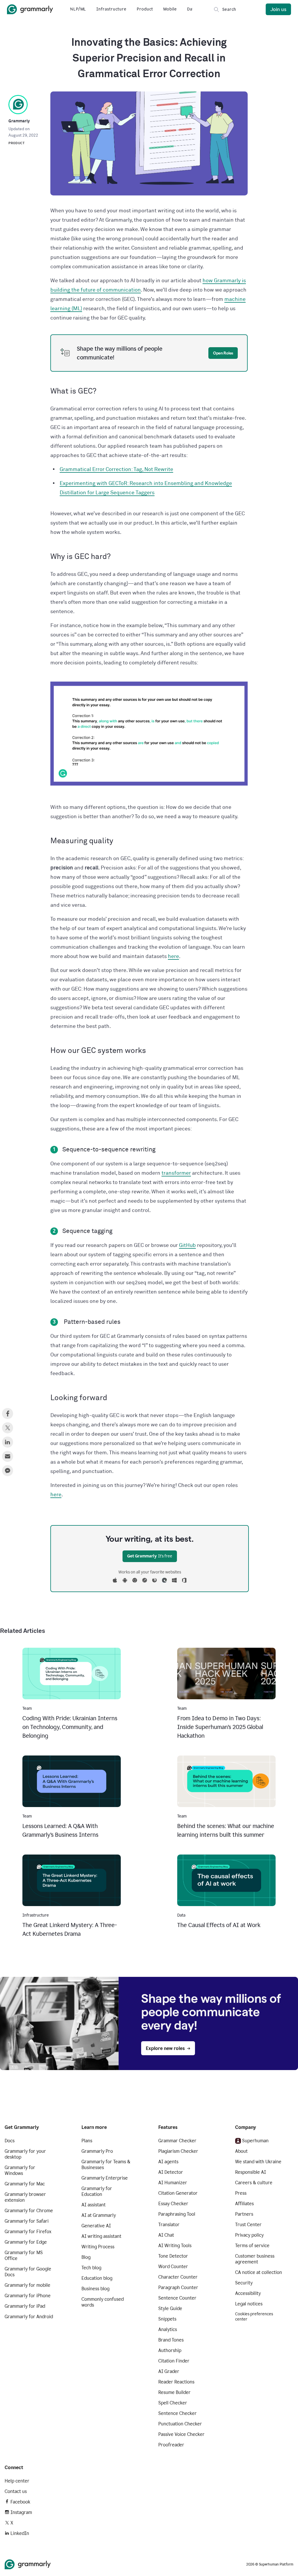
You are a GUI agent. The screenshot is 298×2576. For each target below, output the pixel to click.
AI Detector (171, 2172)
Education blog (97, 2278)
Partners (244, 2214)
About (241, 2151)
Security (244, 2283)
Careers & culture (254, 2183)
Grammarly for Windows (20, 2170)
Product (145, 9)
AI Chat (166, 2235)
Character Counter (178, 2277)
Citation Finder (174, 2361)
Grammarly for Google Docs (28, 2272)
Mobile (170, 9)
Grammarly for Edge (26, 2242)
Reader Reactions (176, 2382)
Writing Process (98, 2247)
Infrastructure (111, 9)
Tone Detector (173, 2256)
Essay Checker (173, 2204)
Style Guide (170, 2308)
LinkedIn (20, 2533)
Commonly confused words (103, 2302)
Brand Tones (171, 2340)
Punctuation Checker (180, 2424)
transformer (176, 1173)
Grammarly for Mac (25, 2184)
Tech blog (91, 2268)
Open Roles (223, 353)
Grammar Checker (177, 2141)
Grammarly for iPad (25, 2306)
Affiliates (244, 2204)
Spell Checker (173, 2403)
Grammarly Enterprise (105, 2178)
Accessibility (248, 2293)
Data (192, 9)
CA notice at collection (259, 2272)
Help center (17, 2481)
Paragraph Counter (178, 2287)
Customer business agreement (255, 2259)
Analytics (168, 2329)
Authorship (170, 2350)
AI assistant (94, 2205)
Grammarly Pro (97, 2151)
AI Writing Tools (175, 2246)
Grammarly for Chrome (29, 2211)
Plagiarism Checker (178, 2151)
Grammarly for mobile (28, 2285)
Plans (87, 2141)
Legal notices (249, 2304)
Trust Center (248, 2225)
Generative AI (96, 2226)
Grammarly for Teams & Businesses (106, 2165)
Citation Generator (178, 2193)
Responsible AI (251, 2172)
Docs (10, 2141)
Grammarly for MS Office (24, 2255)
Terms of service (252, 2246)
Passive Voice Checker (181, 2434)
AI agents (168, 2162)
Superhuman (255, 2141)
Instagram (21, 2512)
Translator (169, 2225)
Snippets (167, 2319)
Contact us (16, 2491)
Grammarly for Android (29, 2317)
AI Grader (169, 2371)
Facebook (20, 2502)
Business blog (95, 2289)
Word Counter (173, 2267)
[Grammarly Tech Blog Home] (30, 9)
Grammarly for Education (97, 2191)
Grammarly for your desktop (25, 2154)
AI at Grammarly (99, 2215)
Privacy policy (249, 2235)
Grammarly (19, 121)
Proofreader (171, 2445)
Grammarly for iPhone (28, 2296)
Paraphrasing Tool (177, 2214)
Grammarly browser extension (25, 2197)
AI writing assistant (101, 2236)
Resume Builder (174, 2392)
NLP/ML (78, 9)
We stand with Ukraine (258, 2162)
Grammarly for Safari (27, 2221)
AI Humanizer (173, 2183)
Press (241, 2193)
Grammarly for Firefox (28, 2232)
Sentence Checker (178, 2413)
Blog (86, 2257)
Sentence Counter (177, 2298)
